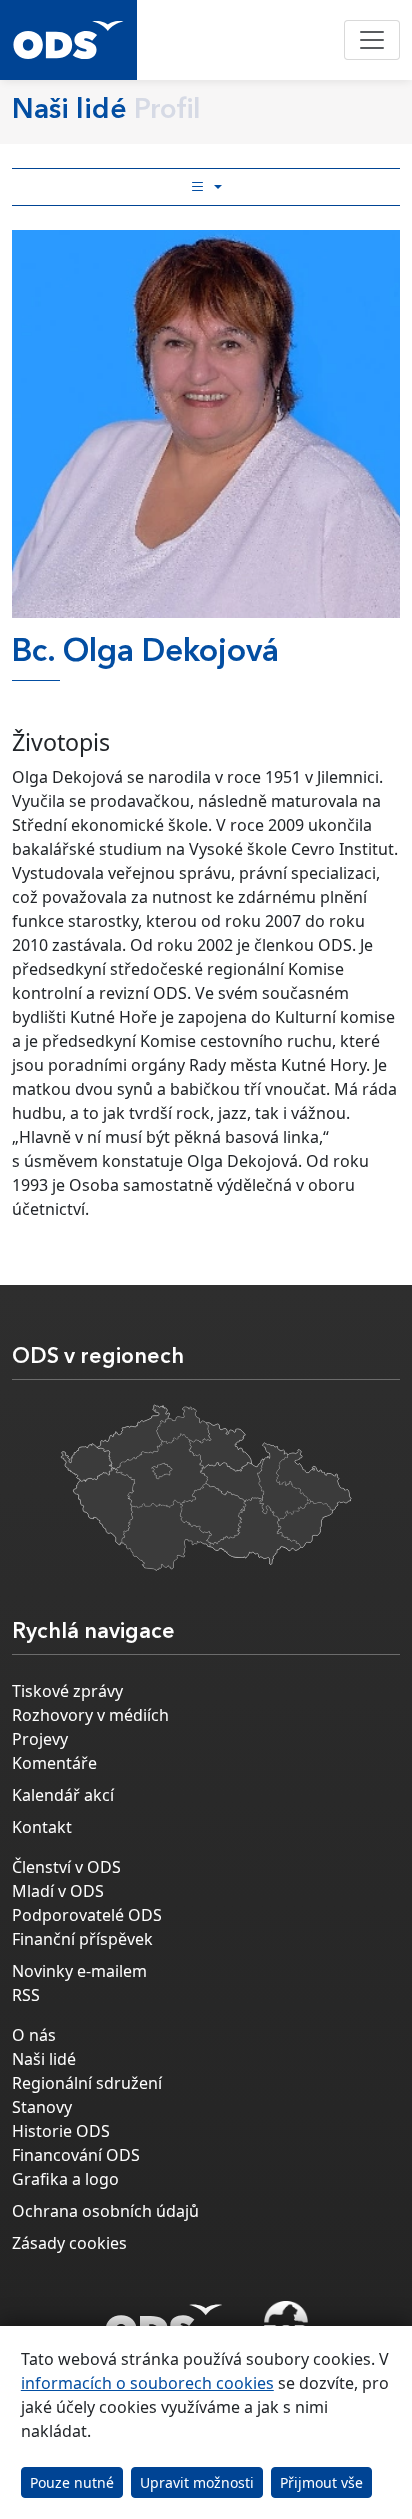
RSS (26, 1995)
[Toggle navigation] (372, 40)
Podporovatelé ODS (87, 1915)
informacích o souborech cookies (147, 2383)
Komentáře (54, 1763)
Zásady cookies (69, 2243)
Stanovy (42, 2107)
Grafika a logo (65, 2179)
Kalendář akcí (63, 1795)
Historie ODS (61, 2131)
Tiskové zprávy (67, 1691)
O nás (34, 2035)
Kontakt (42, 1827)
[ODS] (164, 2319)
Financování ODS (76, 2155)
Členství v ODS (66, 1867)
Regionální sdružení (87, 2083)
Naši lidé (44, 2059)
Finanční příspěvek (82, 1939)
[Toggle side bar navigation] (206, 187)
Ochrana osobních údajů (105, 2211)
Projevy (40, 1739)
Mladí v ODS (58, 1891)
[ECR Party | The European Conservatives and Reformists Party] (285, 2325)
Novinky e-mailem (79, 1971)
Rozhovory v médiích (90, 1715)
